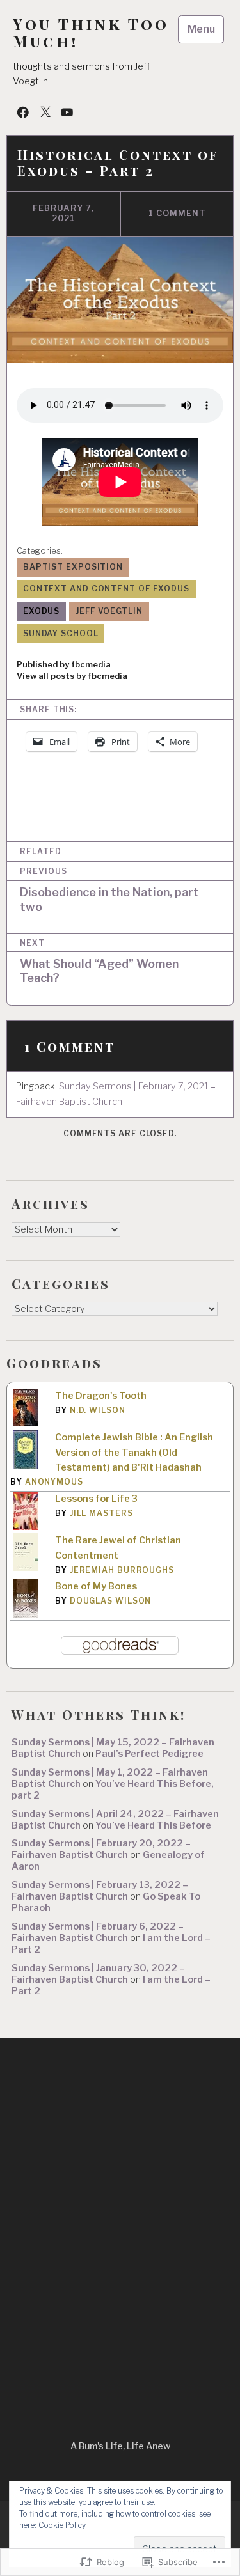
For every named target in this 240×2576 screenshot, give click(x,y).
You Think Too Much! (91, 33)
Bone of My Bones (96, 1586)
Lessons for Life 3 (96, 1499)
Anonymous (54, 1482)
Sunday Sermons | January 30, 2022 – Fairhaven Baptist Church (98, 1974)
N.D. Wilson (98, 1410)
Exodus (41, 611)
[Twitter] (45, 112)
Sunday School (61, 633)
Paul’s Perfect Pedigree (149, 1754)
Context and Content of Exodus (106, 589)
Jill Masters (101, 1513)
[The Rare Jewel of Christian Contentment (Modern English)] (25, 1568)
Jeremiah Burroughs (122, 1570)
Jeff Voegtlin (109, 611)
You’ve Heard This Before (153, 1825)
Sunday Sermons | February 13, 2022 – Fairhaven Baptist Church (100, 1891)
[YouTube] (67, 112)
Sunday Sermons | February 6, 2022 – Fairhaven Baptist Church (98, 1932)
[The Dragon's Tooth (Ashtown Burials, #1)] (25, 1423)
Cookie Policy (62, 2525)
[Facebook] (23, 112)
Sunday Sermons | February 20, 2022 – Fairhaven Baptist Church (101, 1849)
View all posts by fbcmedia (72, 676)
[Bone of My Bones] (25, 1615)
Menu (201, 29)
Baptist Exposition (73, 567)
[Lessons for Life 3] (25, 1528)
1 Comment (177, 213)
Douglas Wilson (111, 1601)
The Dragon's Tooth (101, 1396)
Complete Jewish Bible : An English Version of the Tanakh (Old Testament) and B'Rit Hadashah (134, 1453)
